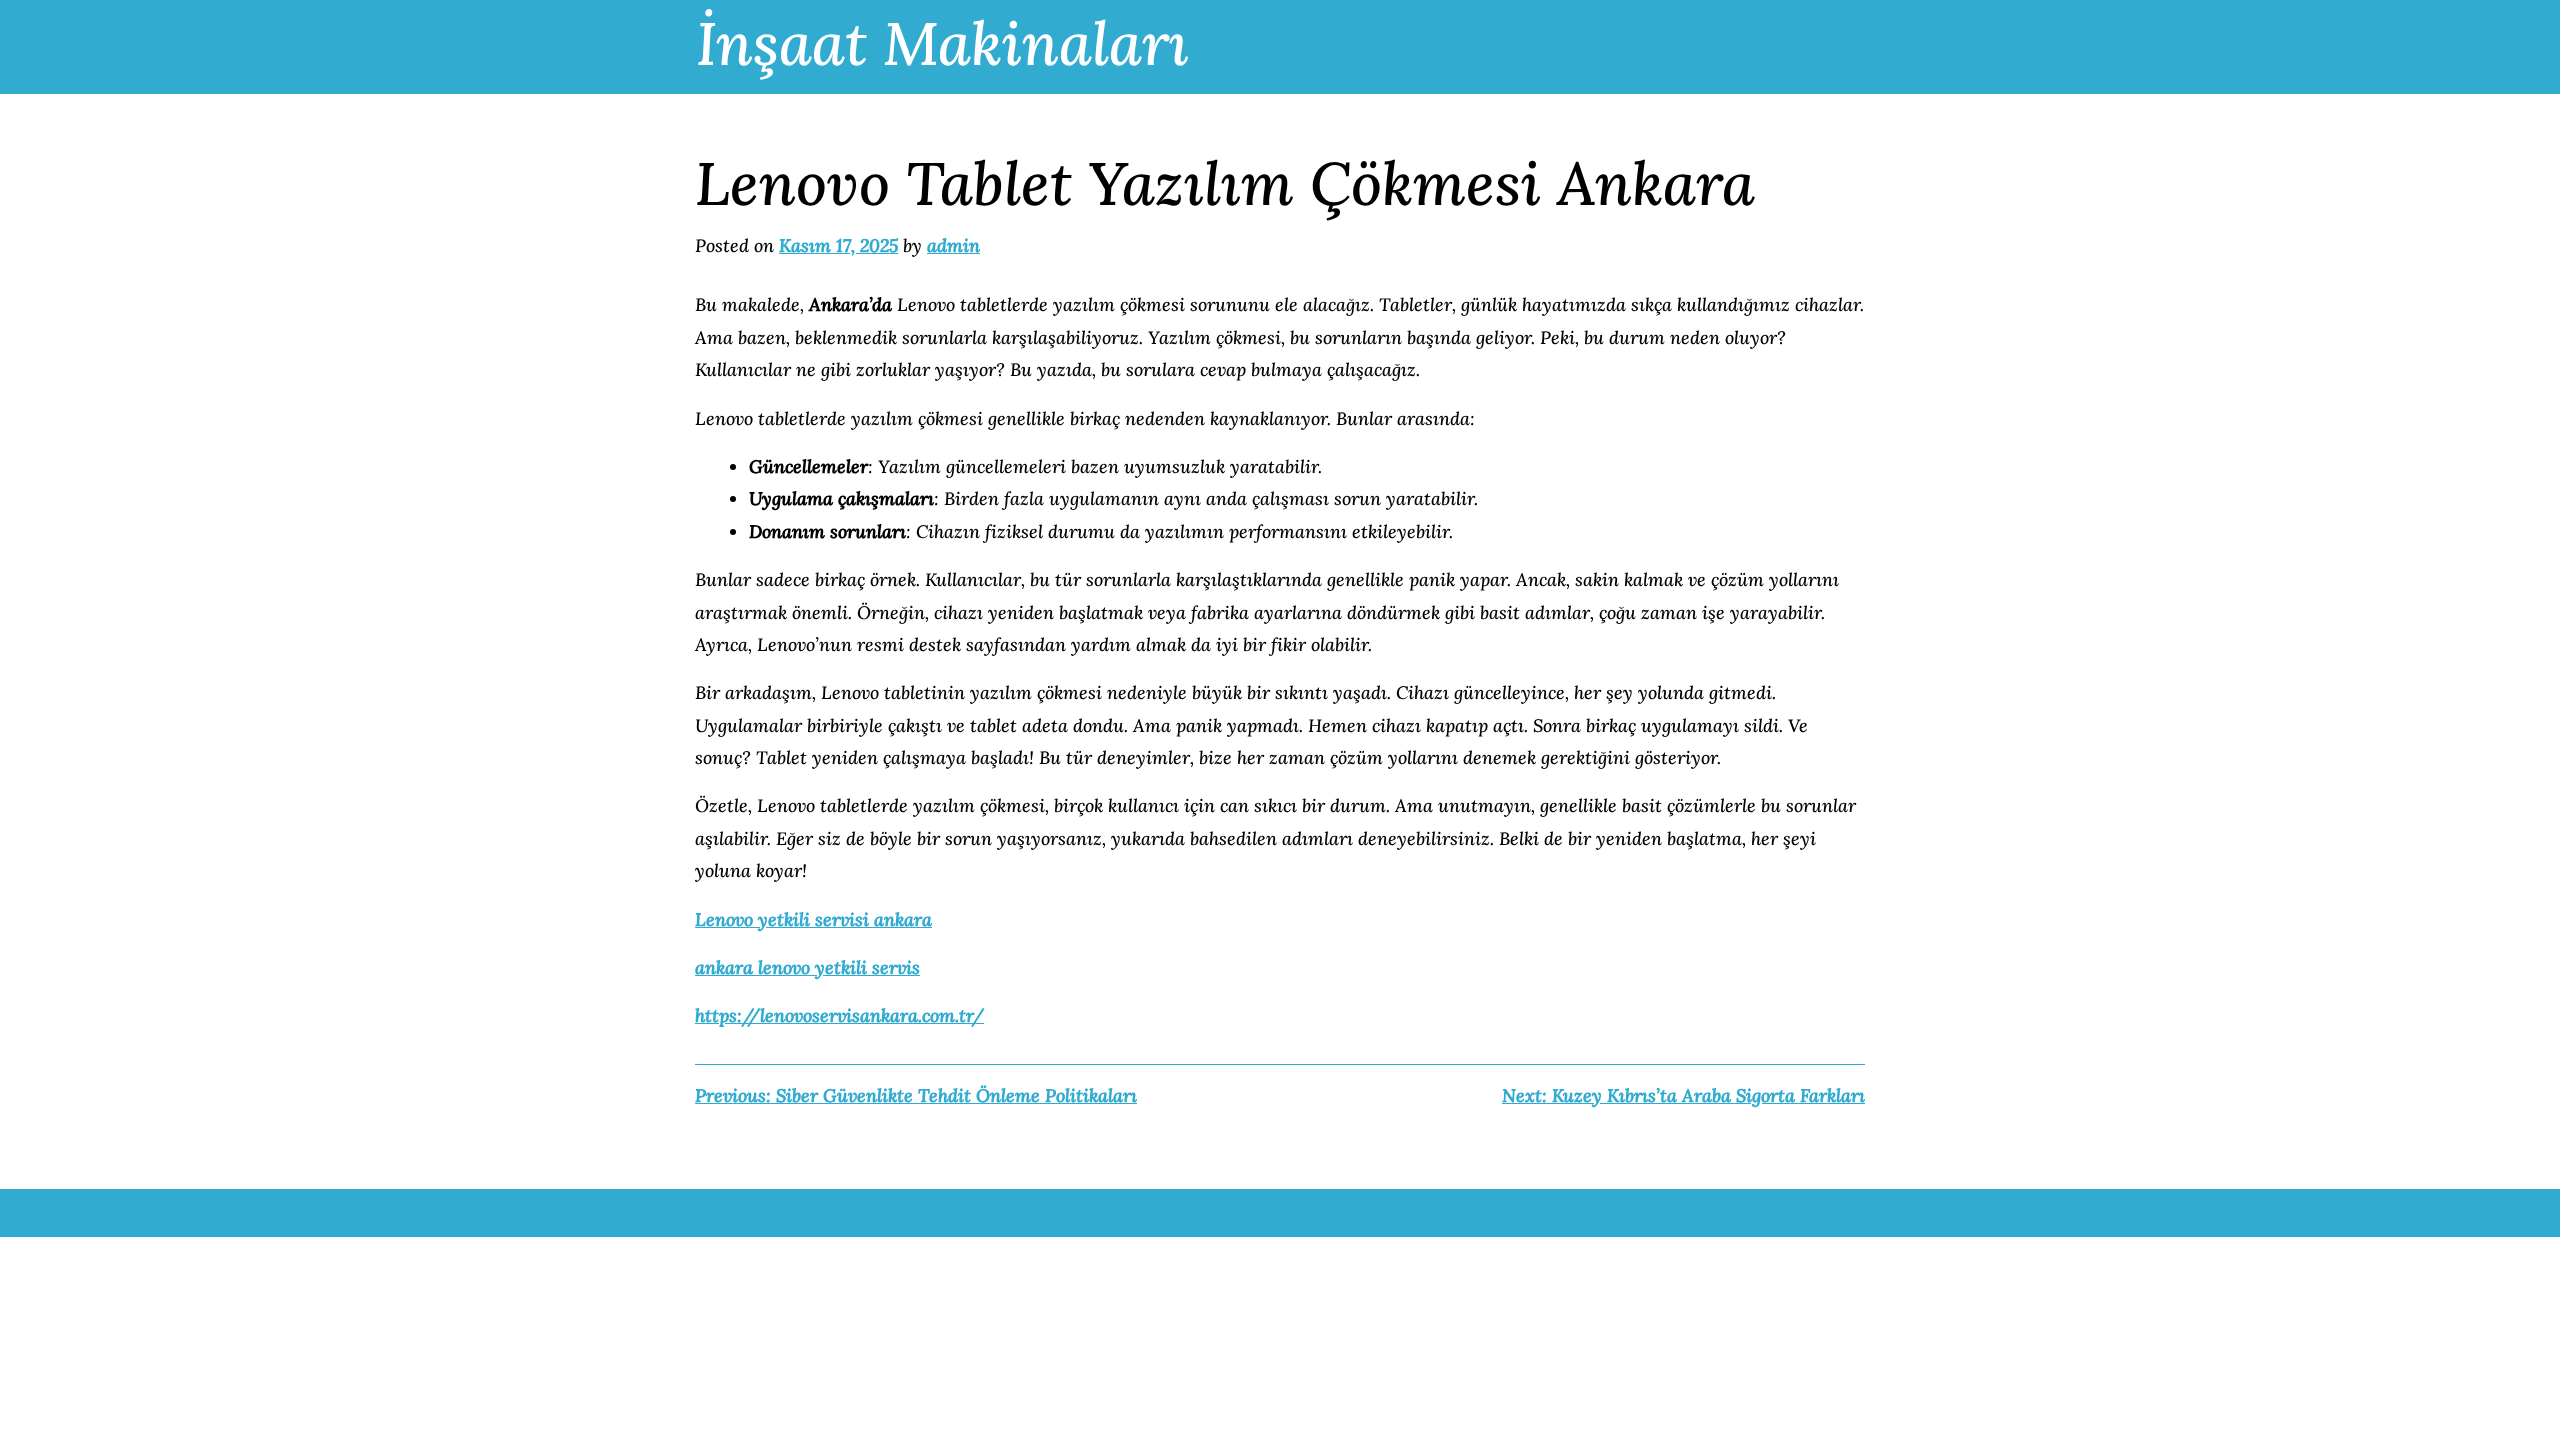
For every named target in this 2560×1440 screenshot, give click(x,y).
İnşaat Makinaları (942, 43)
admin (953, 245)
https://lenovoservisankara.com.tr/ (839, 1015)
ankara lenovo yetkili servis (807, 967)
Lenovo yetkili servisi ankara (813, 919)
